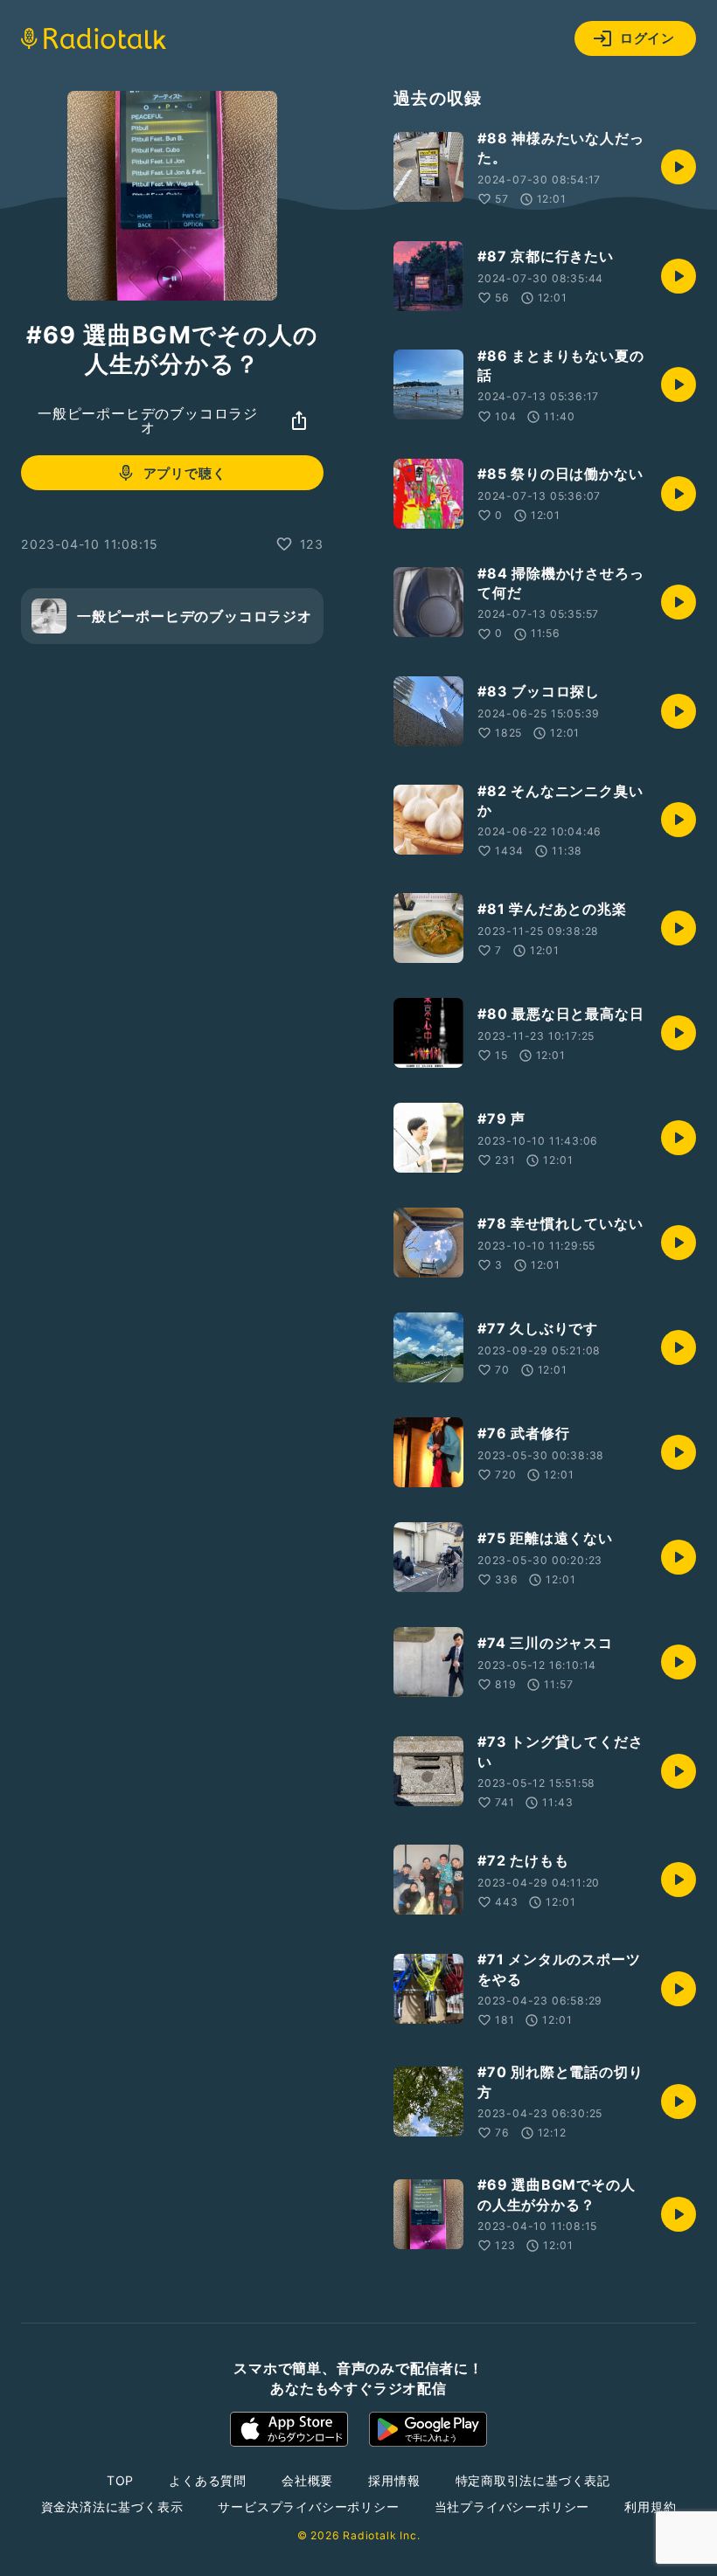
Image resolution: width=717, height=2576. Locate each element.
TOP (120, 2480)
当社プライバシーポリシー (512, 2507)
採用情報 (394, 2480)
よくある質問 (208, 2480)
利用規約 (650, 2507)
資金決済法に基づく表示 (112, 2507)
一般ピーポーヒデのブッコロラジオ (148, 420)
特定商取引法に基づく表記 (533, 2480)
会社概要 (307, 2480)
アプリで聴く (185, 473)
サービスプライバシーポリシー (308, 2507)
